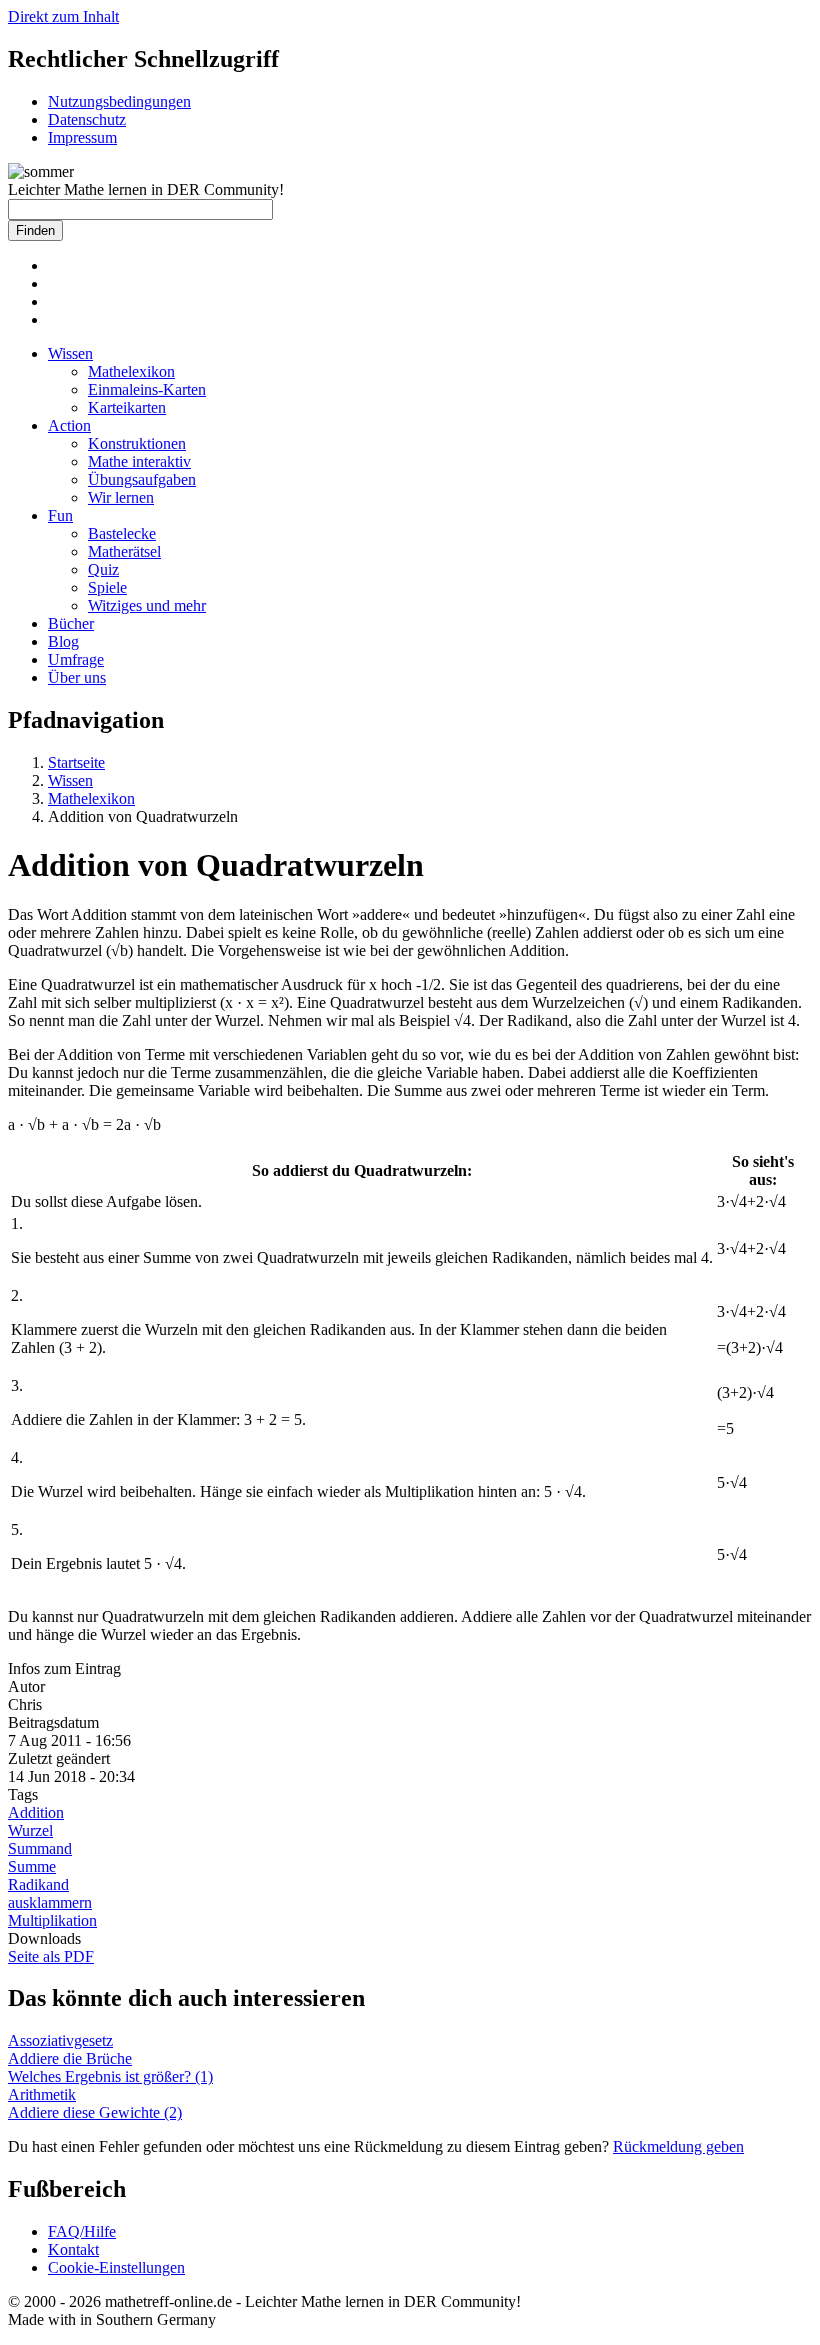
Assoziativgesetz (60, 2040)
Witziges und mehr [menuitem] (147, 605)
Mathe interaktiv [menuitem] (139, 461)
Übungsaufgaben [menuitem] (142, 479)
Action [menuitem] (69, 425)
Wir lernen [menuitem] (121, 497)
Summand (40, 1848)
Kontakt (73, 2249)
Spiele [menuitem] (107, 587)
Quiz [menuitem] (103, 569)
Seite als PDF (51, 1956)
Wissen (70, 780)
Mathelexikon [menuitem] (131, 371)
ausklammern (50, 1902)
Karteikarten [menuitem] (127, 407)
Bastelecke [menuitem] (122, 533)
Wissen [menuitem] (70, 353)
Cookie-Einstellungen (116, 2267)
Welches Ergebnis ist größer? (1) (110, 2076)
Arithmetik (42, 2094)
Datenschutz (87, 119)
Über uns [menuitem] (77, 677)
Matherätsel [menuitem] (124, 551)
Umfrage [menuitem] (76, 659)
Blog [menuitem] (63, 641)
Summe (32, 1866)
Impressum (82, 137)
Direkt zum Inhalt (63, 16)
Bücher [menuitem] (71, 623)
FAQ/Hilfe (82, 2231)
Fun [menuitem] (60, 515)
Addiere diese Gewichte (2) (95, 2112)
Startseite (76, 762)
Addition (36, 1812)
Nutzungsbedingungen (119, 101)
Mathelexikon (91, 798)
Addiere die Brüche (70, 2058)
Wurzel (30, 1830)
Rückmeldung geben (678, 2146)
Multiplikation (52, 1920)
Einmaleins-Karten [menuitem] (147, 389)
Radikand (38, 1884)
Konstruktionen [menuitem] (137, 443)
